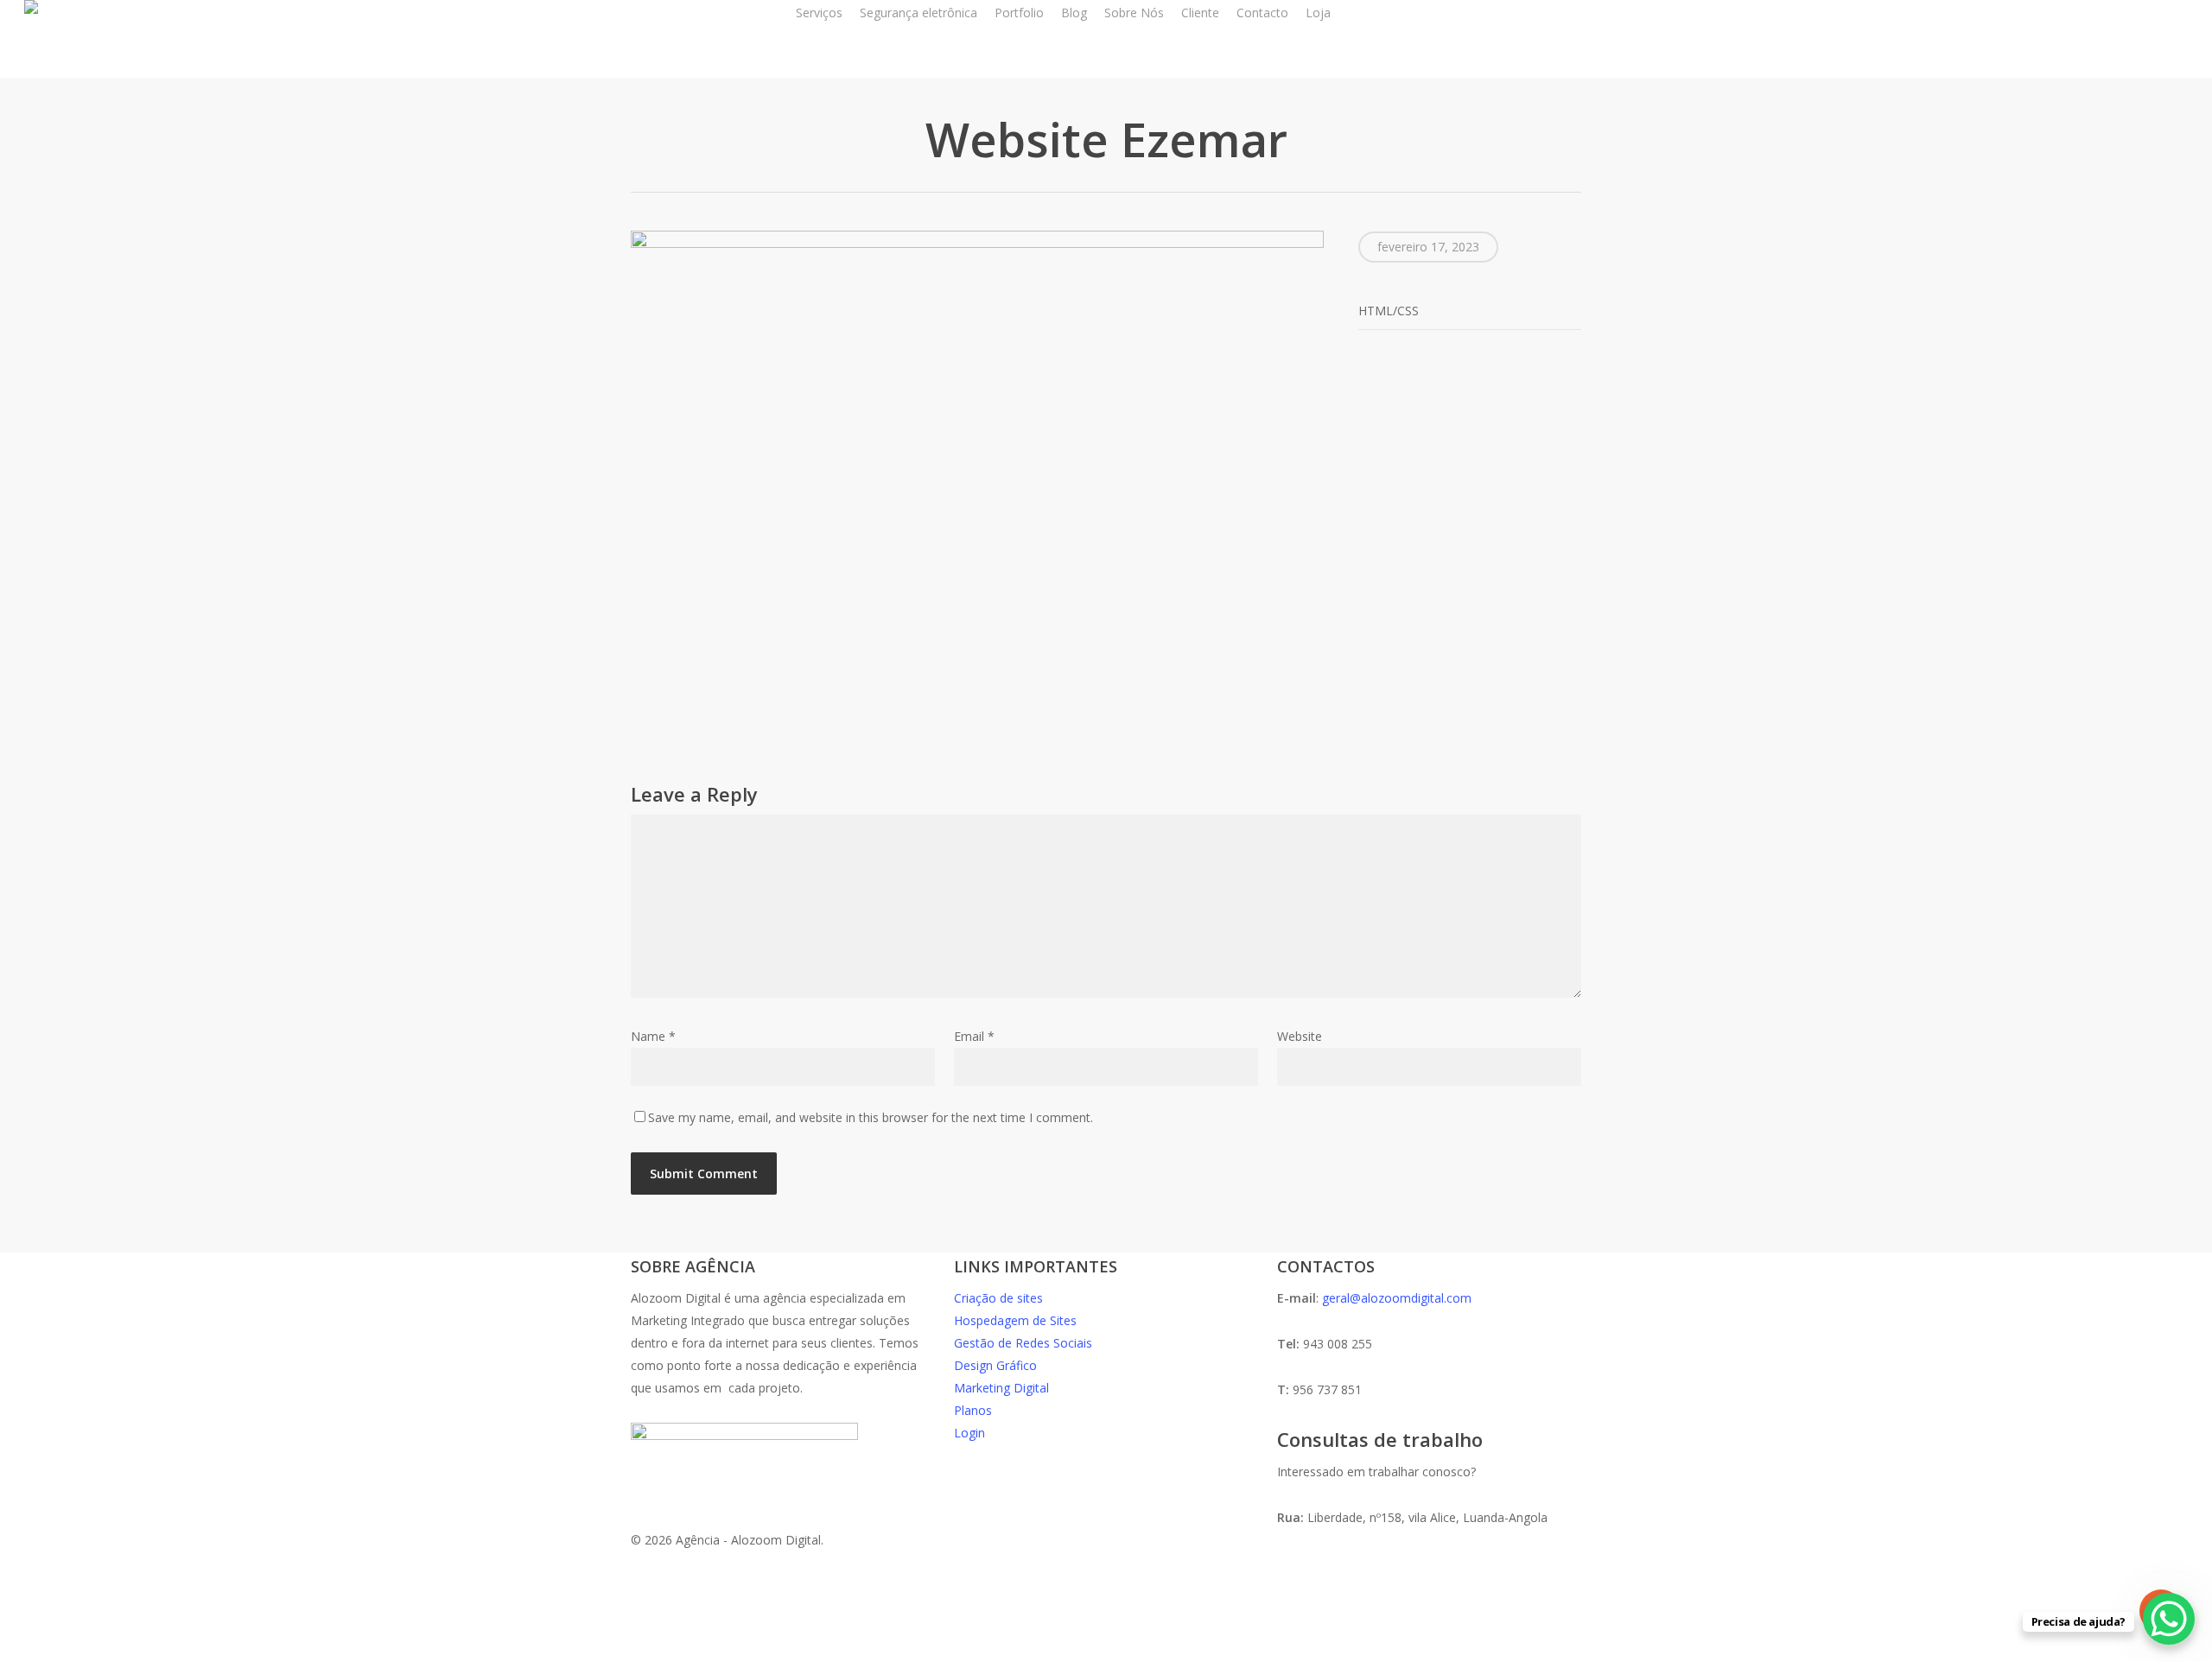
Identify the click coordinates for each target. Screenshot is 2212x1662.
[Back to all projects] (641, 143)
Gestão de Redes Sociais (1023, 1343)
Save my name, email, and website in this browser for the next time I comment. (871, 1117)
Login (969, 1433)
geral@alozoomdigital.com (1397, 1298)
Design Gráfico (995, 1365)
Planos (973, 1410)
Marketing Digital (1001, 1388)
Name (653, 1036)
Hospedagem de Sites (1015, 1320)
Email (974, 1036)
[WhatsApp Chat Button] (2169, 1619)
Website (1300, 1036)
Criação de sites (998, 1298)
